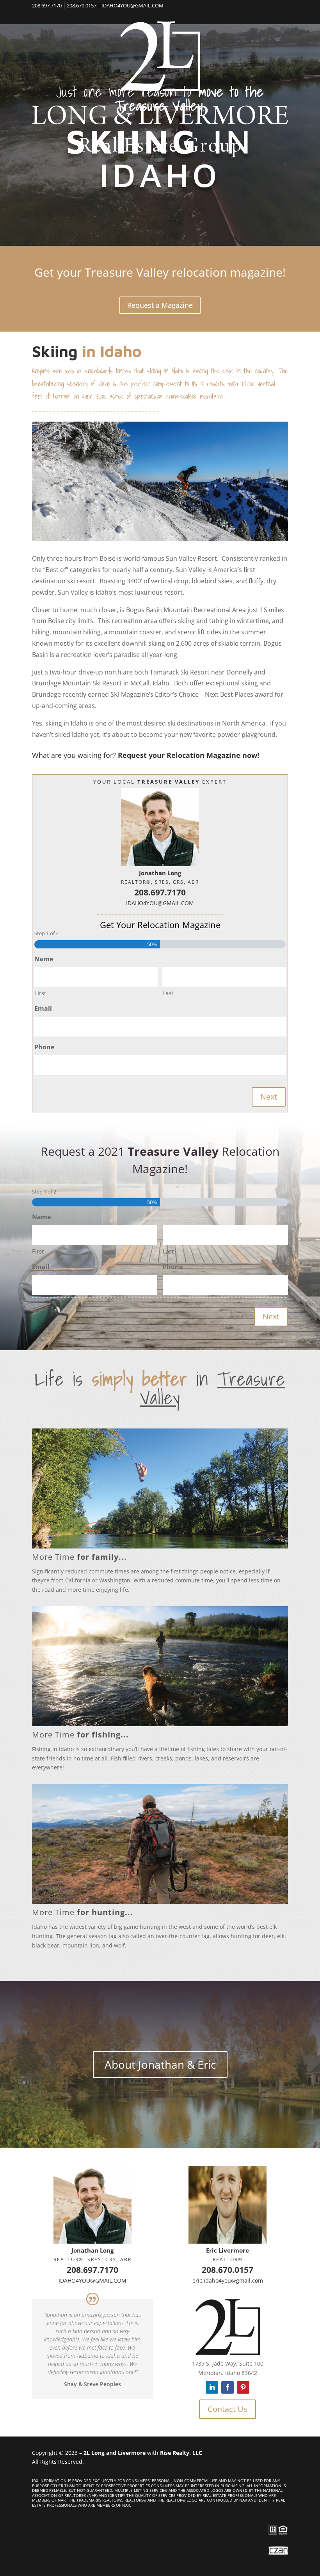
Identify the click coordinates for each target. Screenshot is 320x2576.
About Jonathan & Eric (160, 2064)
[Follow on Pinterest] (243, 2387)
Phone (44, 1047)
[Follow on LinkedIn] (212, 2387)
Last (168, 993)
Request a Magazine (160, 305)
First (40, 993)
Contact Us (228, 2409)
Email (43, 1008)
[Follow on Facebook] (228, 2387)
